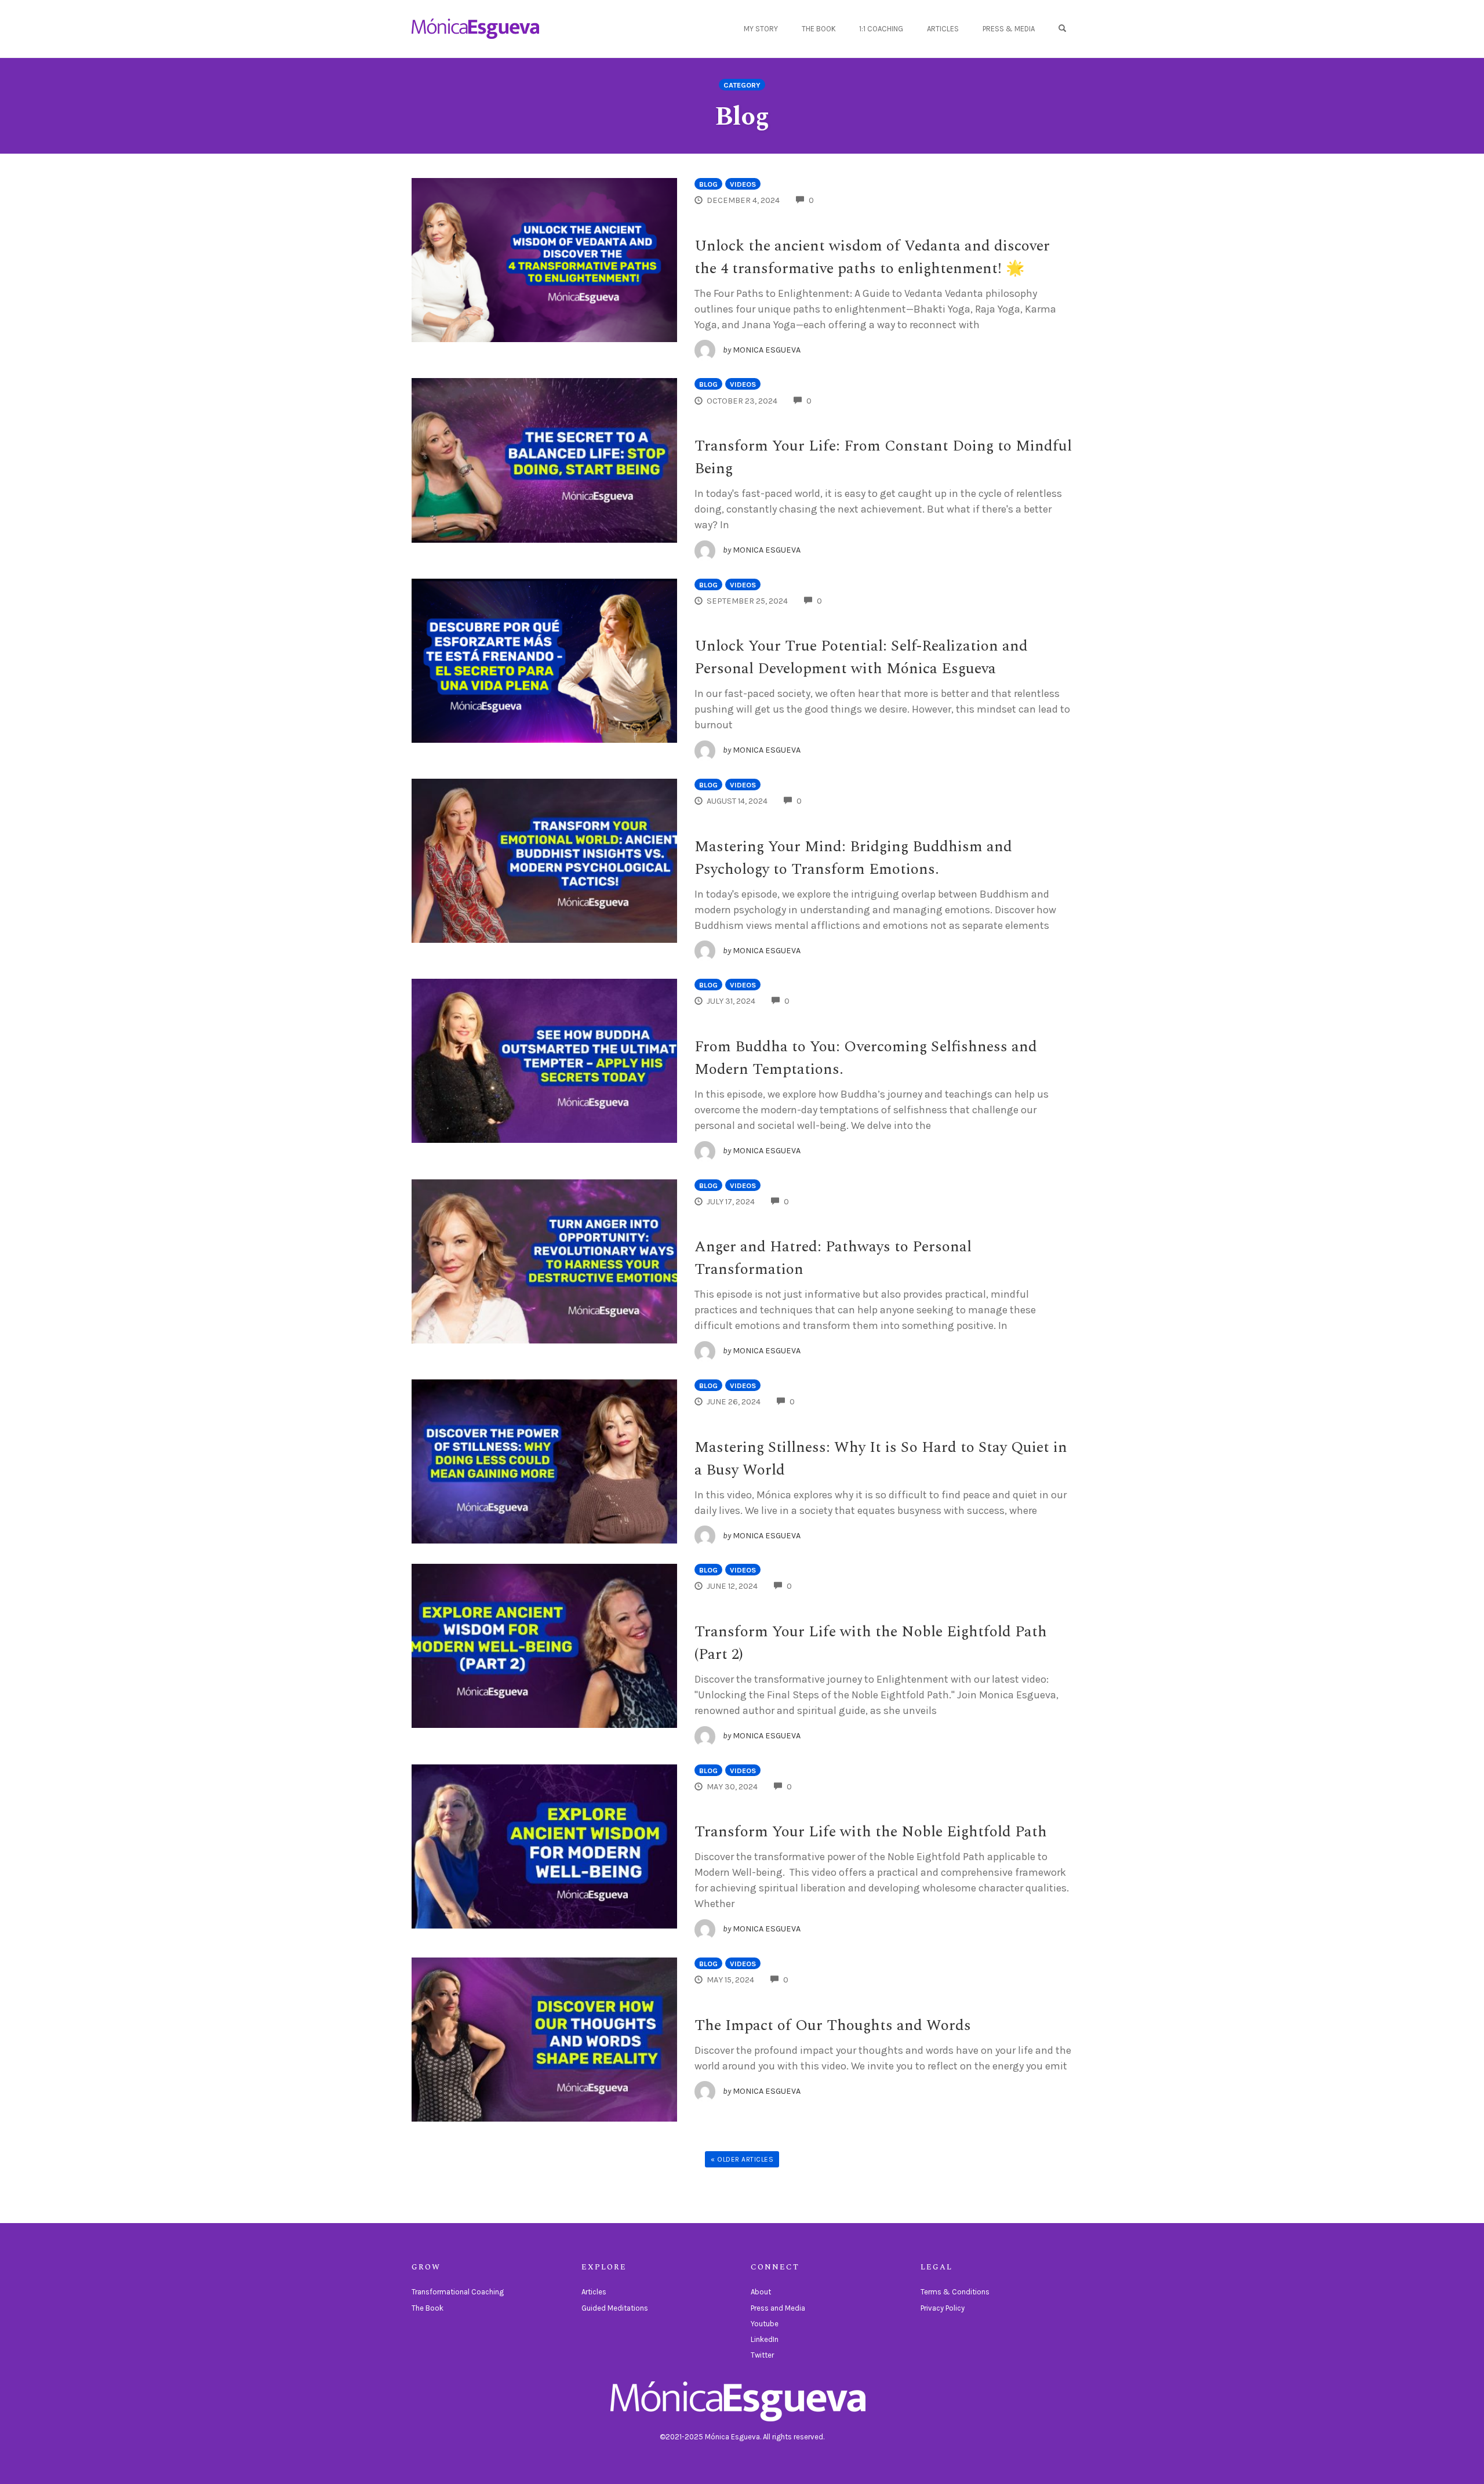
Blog (708, 184)
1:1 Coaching (881, 29)
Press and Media (778, 2308)
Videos (743, 184)
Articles (943, 29)
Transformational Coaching (458, 2292)
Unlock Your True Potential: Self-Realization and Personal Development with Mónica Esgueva (861, 657)
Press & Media (1009, 29)
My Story (761, 29)
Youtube (765, 2324)
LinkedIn (765, 2339)
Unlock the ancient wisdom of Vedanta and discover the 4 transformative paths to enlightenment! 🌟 (872, 257)
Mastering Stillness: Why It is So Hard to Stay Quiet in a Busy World (881, 1459)
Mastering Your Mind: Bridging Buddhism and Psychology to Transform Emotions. (853, 858)
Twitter (762, 2355)
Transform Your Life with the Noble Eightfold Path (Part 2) (871, 1643)
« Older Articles (742, 2159)
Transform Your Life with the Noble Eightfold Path (871, 1832)
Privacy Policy (943, 2308)
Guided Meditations (615, 2308)
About (761, 2292)
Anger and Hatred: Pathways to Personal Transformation (833, 1258)
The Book (819, 29)
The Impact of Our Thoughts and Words (833, 2025)
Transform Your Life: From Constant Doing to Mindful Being (883, 457)
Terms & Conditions (955, 2292)
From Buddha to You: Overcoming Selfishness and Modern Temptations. (866, 1058)
